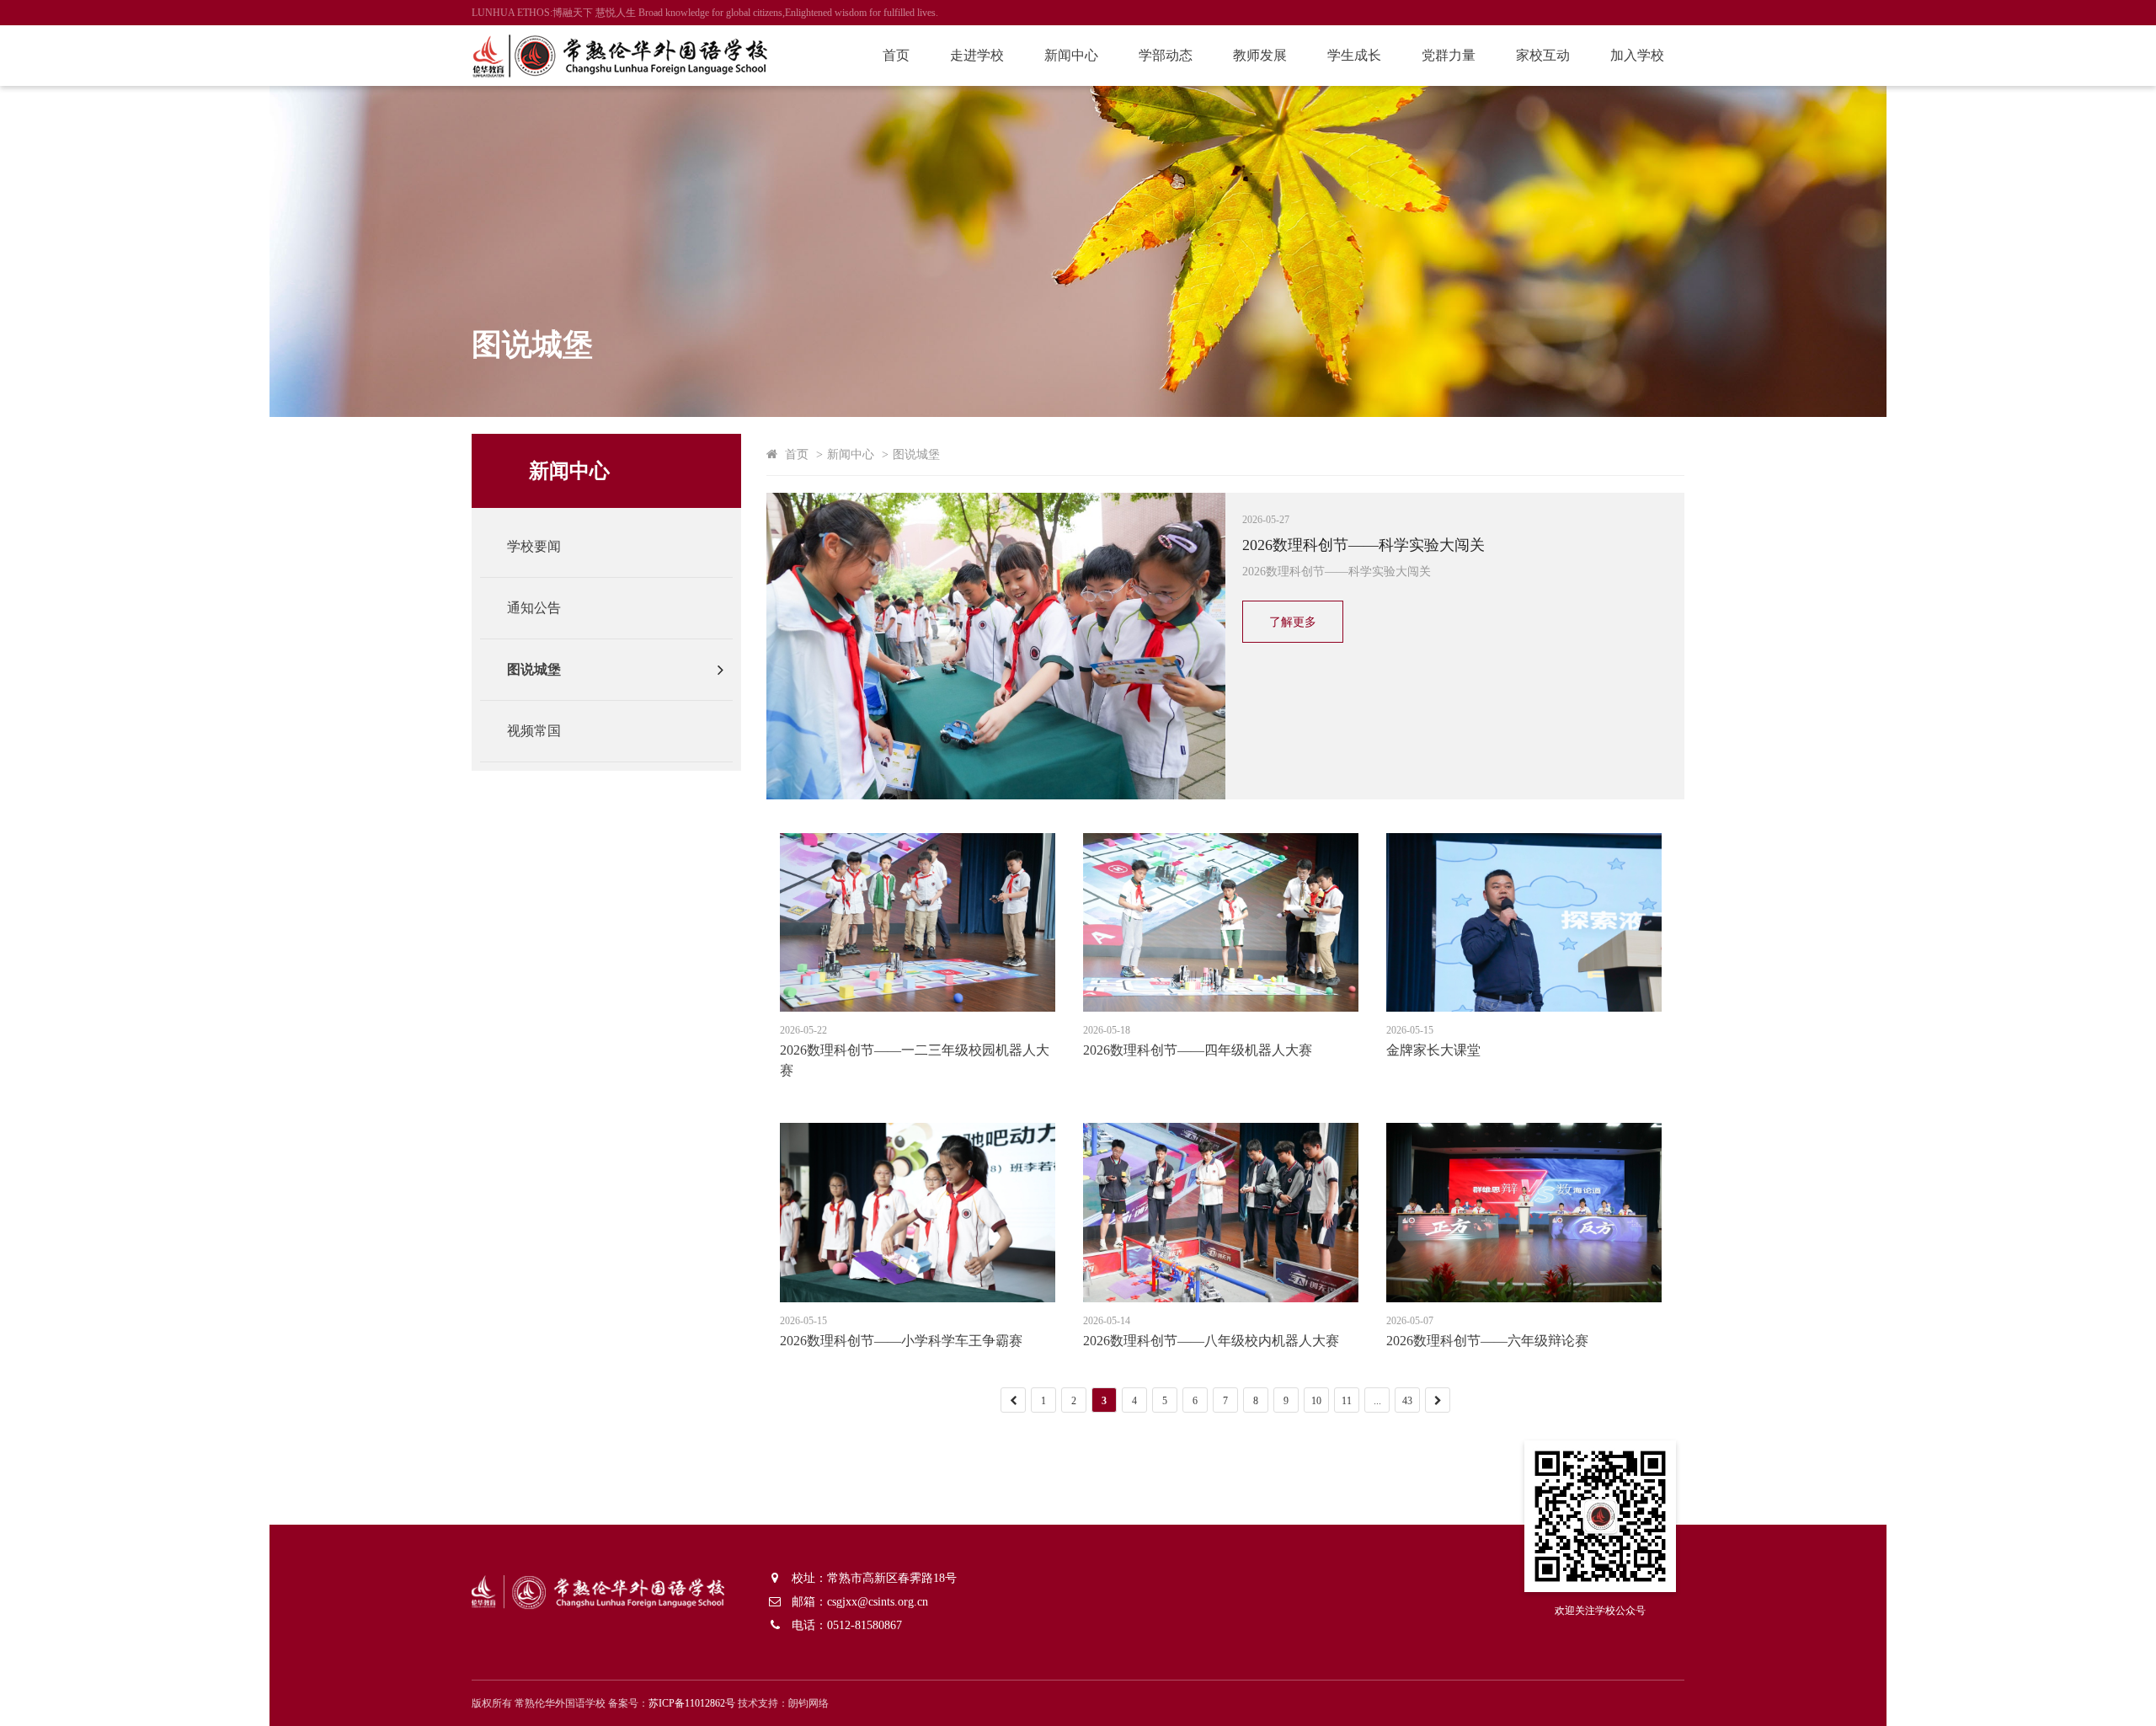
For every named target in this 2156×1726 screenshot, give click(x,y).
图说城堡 (534, 669)
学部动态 (1166, 55)
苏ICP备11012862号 (692, 1703)
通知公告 (534, 608)
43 (1407, 1401)
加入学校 (1637, 55)
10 (1316, 1401)
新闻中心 (1071, 55)
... (1377, 1401)
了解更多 (1293, 622)
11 (1347, 1401)
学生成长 (1354, 55)
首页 (896, 55)
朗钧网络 (808, 1703)
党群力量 (1449, 55)
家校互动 (1543, 55)
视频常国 (534, 731)
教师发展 (1260, 55)
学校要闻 (534, 546)
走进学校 (977, 55)
